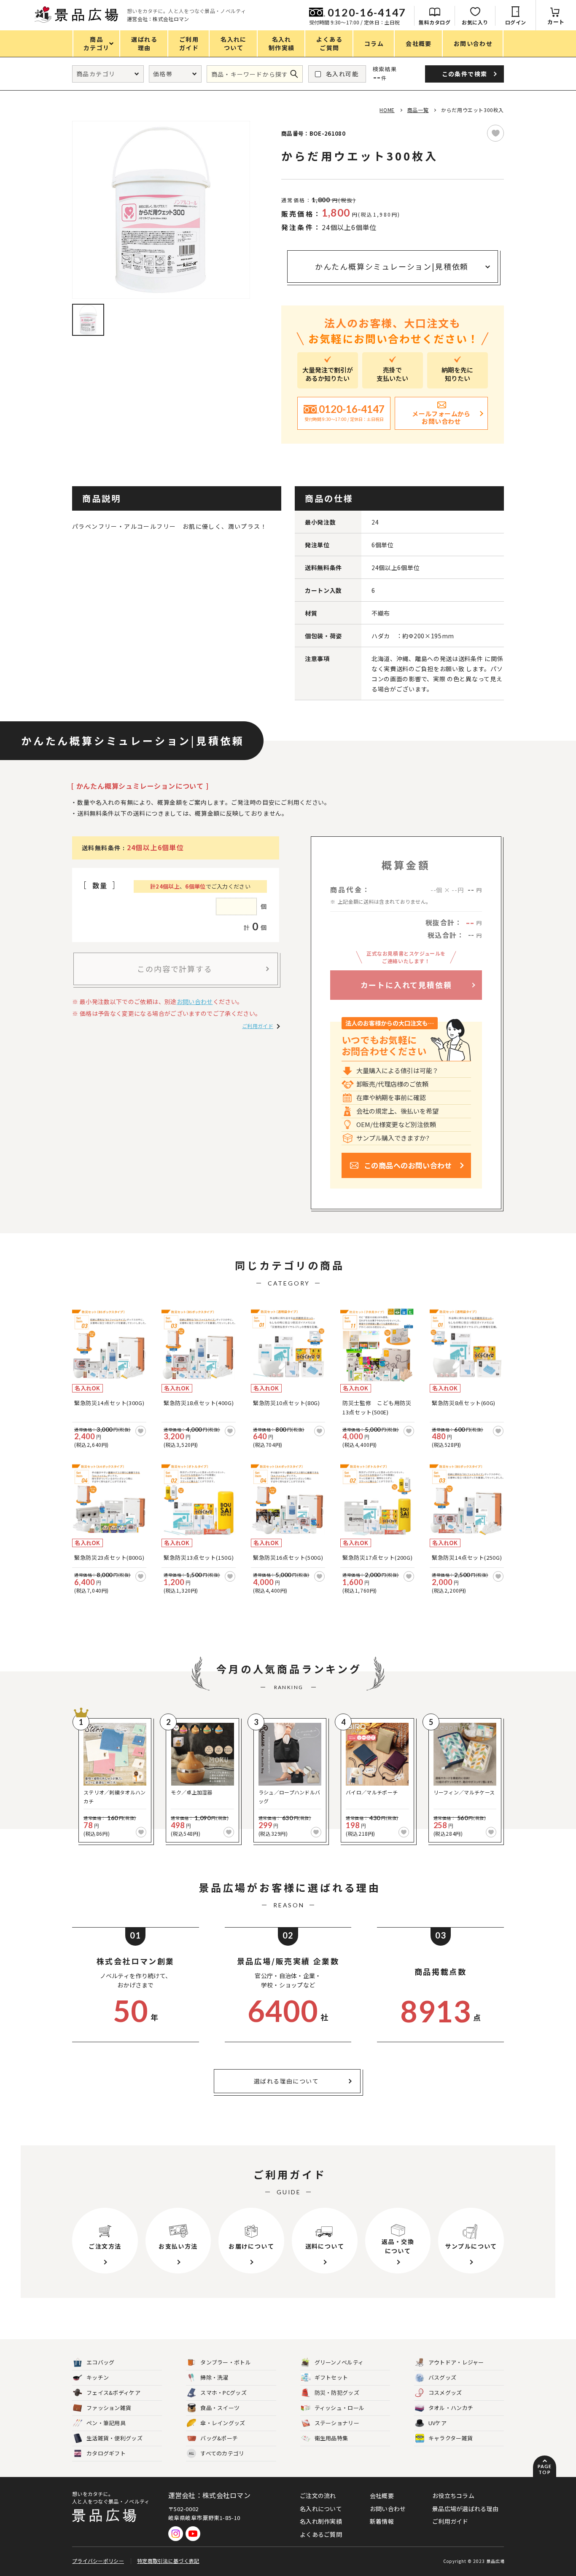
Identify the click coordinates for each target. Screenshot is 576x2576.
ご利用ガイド (258, 1026)
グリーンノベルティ (339, 2362)
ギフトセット (331, 2377)
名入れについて (321, 2509)
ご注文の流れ (318, 2496)
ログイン (516, 22)
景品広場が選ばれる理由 (465, 2509)
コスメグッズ (445, 2393)
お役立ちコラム (453, 2496)
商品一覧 (418, 110)
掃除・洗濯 (214, 2377)
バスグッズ (443, 2377)
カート (556, 22)
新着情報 (382, 2521)
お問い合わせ (195, 1001)
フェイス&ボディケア (113, 2393)
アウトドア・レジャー (456, 2362)
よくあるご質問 (321, 2534)
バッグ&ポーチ (219, 2438)
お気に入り (475, 22)
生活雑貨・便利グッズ (114, 2438)
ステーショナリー (337, 2423)
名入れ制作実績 (321, 2521)
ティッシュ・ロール (340, 2408)
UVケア (437, 2423)
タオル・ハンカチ (451, 2408)
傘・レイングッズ (223, 2423)
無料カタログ (435, 22)
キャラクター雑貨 (451, 2438)
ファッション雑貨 (109, 2408)
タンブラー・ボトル (226, 2362)
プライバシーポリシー (98, 2561)
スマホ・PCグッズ (223, 2393)
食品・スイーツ (220, 2408)
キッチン (98, 2377)
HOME (387, 110)
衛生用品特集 (331, 2438)
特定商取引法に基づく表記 (168, 2561)
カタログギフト (106, 2453)
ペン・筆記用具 (106, 2423)
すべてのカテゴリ (217, 2453)
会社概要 (382, 2496)
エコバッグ (101, 2362)
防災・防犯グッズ (337, 2393)
